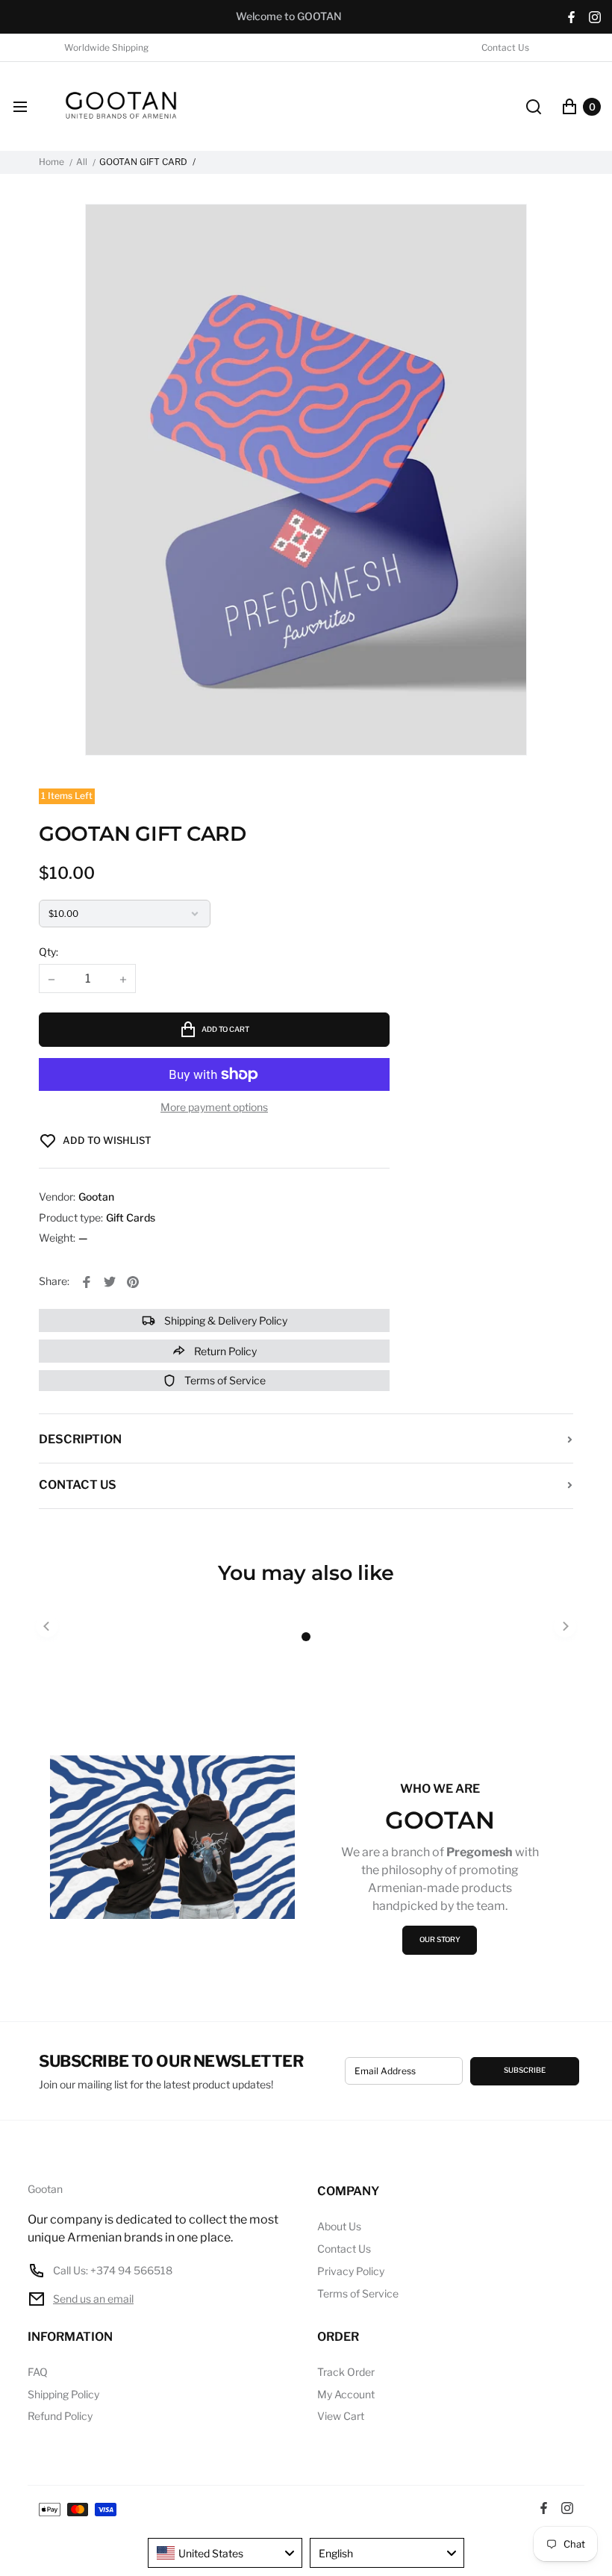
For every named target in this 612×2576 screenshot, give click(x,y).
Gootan (45, 2189)
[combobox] (225, 2553)
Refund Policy (60, 2416)
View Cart (341, 2416)
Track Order (346, 2372)
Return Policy (224, 1351)
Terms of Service (224, 1380)
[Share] (87, 1282)
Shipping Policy (63, 2394)
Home (51, 162)
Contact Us (505, 48)
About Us (339, 2226)
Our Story (440, 1939)
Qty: (49, 952)
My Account (346, 2394)
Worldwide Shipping (106, 48)
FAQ (38, 2372)
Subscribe (525, 2070)
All (82, 162)
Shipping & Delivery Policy (225, 1320)
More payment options (214, 1107)
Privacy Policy (351, 2271)
